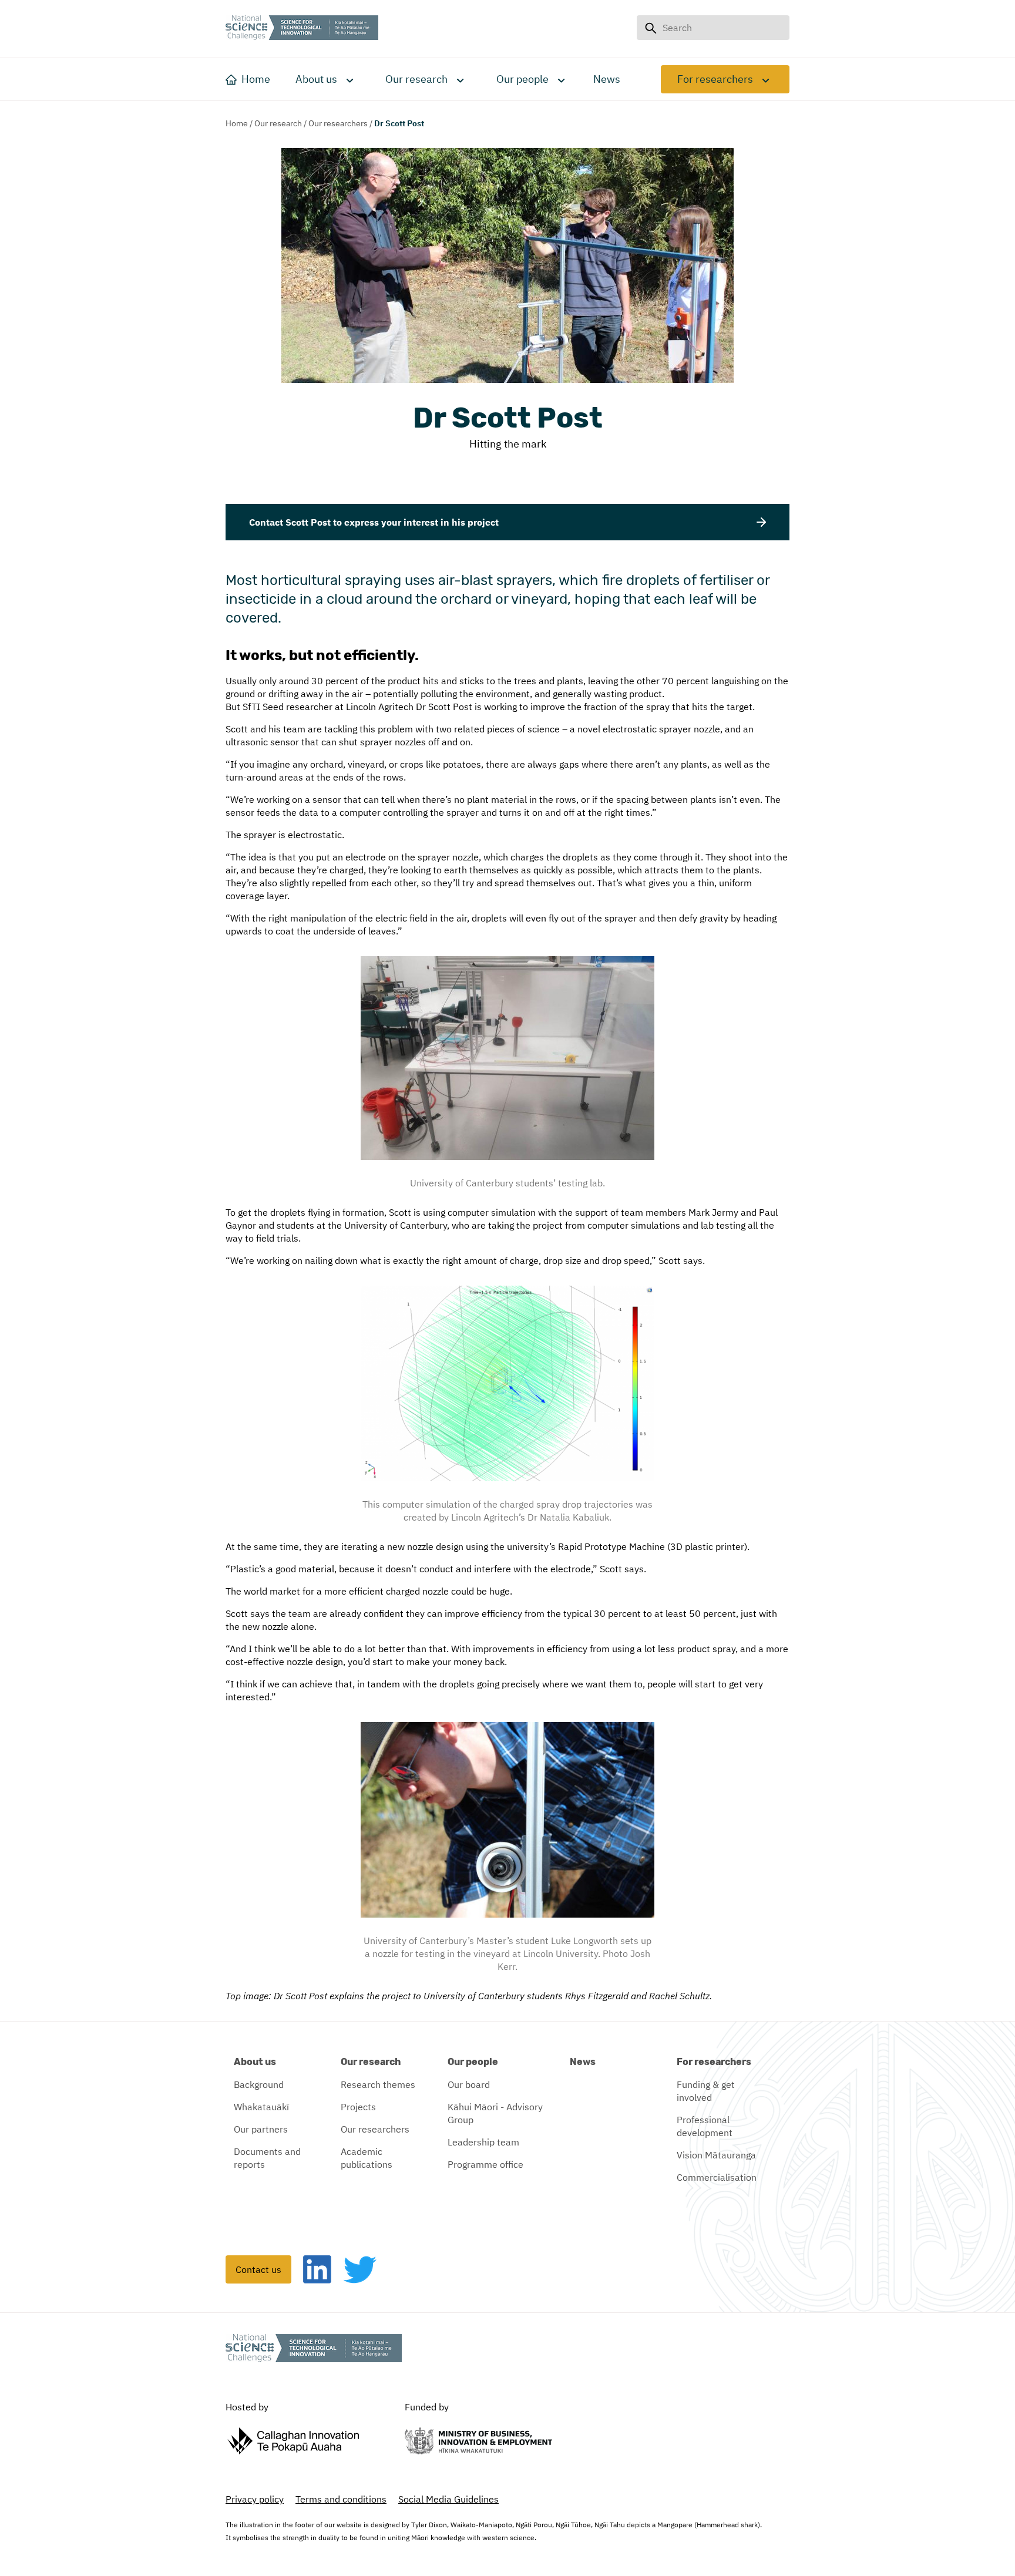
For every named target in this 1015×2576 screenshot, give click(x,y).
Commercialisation (717, 2177)
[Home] (302, 29)
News (583, 2062)
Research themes (378, 2084)
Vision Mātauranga (716, 2155)
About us (316, 79)
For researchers (715, 79)
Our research (416, 79)
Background (259, 2084)
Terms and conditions (341, 2499)
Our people (522, 79)
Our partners (261, 2129)
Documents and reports (267, 2158)
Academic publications (367, 2158)
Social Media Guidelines (448, 2499)
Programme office (485, 2164)
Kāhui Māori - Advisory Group (495, 2113)
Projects (358, 2107)
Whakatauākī (261, 2107)
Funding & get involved (706, 2091)
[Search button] (650, 28)
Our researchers (338, 123)
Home (237, 123)
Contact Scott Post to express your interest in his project (374, 522)
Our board (469, 2084)
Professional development (705, 2126)
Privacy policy (255, 2499)
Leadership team (483, 2142)
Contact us (258, 2269)
